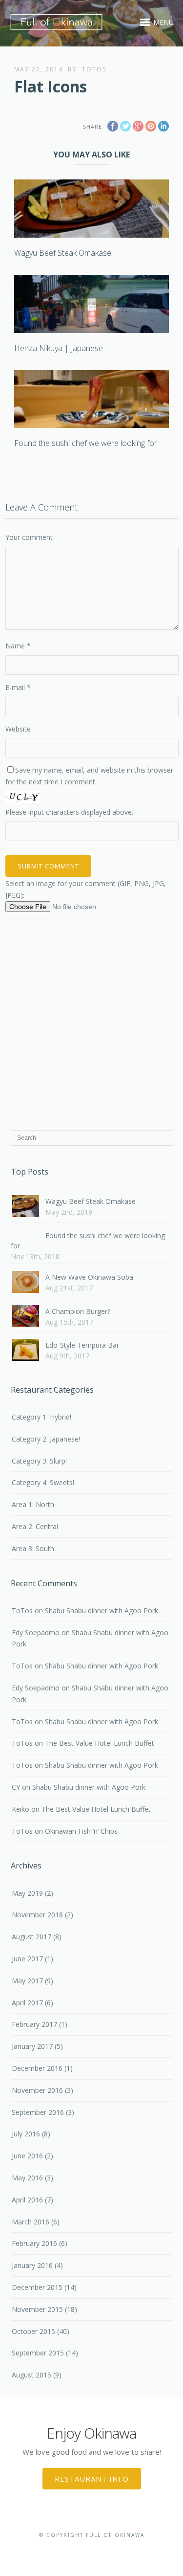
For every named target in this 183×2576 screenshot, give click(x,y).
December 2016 (37, 2068)
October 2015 (33, 2331)
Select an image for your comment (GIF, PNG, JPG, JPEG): (86, 889)
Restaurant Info (92, 2479)
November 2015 (37, 2309)
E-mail (18, 687)
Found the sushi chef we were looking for (86, 443)
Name (18, 646)
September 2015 (38, 2353)
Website (18, 729)
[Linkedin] (106, 2550)
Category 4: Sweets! (43, 1482)
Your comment (29, 537)
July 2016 (26, 2134)
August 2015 (31, 2375)
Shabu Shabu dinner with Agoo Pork (102, 1610)
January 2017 (32, 2046)
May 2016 (27, 2178)
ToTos (94, 69)
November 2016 (37, 2090)
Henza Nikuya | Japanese (59, 348)
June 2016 (27, 2156)
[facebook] (76, 2550)
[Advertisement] (91, 1019)
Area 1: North (33, 1504)
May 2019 (27, 1893)
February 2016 (34, 2243)
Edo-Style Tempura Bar (82, 1345)
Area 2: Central (35, 1526)
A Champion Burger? (78, 1311)
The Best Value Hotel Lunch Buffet (100, 1743)
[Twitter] (91, 2550)
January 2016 (32, 2265)
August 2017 (31, 1937)
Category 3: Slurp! (39, 1461)
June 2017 (27, 1959)
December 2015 (37, 2287)
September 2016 (38, 2112)
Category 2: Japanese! (46, 1439)
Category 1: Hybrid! (41, 1417)
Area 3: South (33, 1548)
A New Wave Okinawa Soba (89, 1277)
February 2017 (34, 2024)
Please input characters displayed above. (69, 812)
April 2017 (27, 2003)
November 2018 (37, 1915)
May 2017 (27, 1981)
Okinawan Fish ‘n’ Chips (81, 1831)
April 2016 (27, 2200)
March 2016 (30, 2222)
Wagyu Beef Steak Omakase (63, 253)
